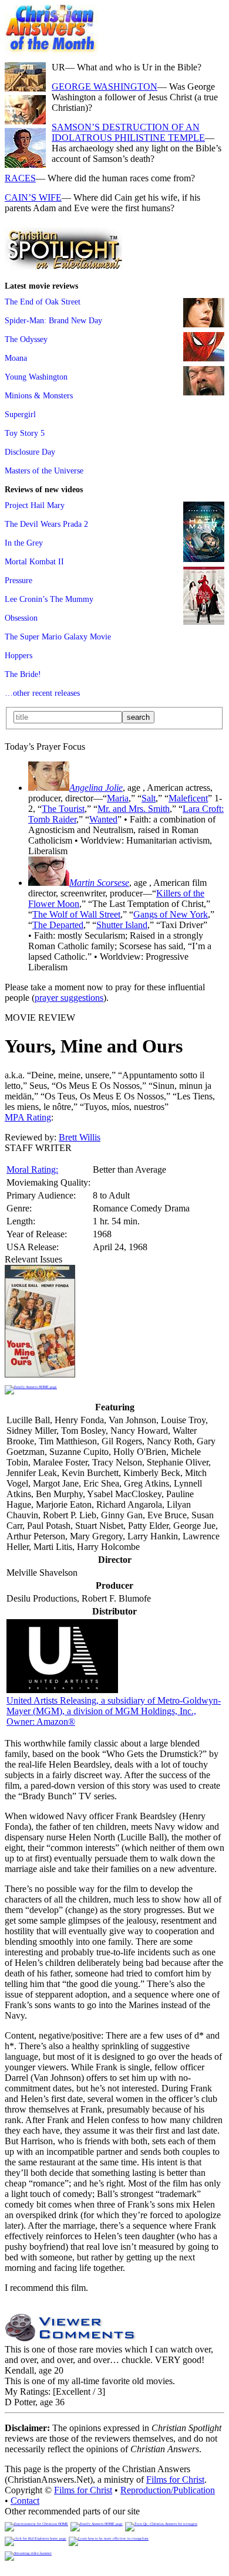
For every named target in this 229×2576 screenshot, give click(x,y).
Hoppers (18, 655)
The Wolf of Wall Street (76, 914)
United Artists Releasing (114, 1711)
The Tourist (63, 809)
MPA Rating (28, 1117)
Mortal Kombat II (34, 561)
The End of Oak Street (43, 302)
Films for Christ (175, 2479)
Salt (149, 798)
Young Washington (36, 377)
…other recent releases (42, 693)
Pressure (18, 580)
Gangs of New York (171, 914)
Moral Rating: (32, 1169)
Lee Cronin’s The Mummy (49, 599)
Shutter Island (122, 925)
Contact (25, 2501)
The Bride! (23, 674)
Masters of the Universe (44, 470)
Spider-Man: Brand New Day (53, 320)
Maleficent (188, 798)
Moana (16, 358)
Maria (118, 798)
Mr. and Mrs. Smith (134, 809)
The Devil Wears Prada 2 (46, 524)
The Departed (58, 925)
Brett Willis (80, 1137)
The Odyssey (26, 339)
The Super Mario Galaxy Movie (58, 637)
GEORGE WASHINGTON (105, 87)
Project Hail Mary (35, 505)
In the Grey (24, 543)
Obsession (21, 618)
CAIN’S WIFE (33, 197)
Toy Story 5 (25, 433)
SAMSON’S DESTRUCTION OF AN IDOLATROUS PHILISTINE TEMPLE (128, 132)
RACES (20, 178)
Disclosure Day (30, 452)
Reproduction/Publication (168, 2490)
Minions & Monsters (39, 395)
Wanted (103, 819)
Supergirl (20, 414)
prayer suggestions (69, 998)
